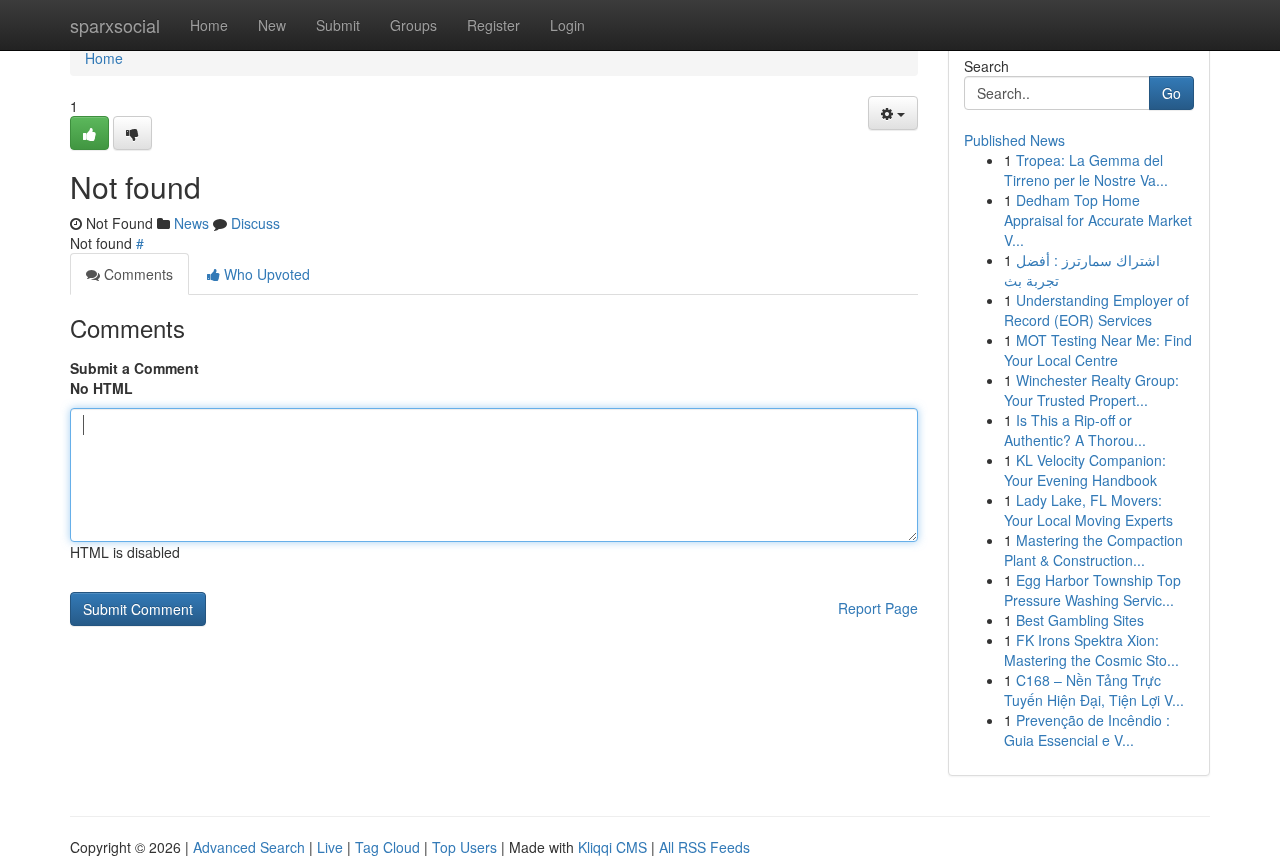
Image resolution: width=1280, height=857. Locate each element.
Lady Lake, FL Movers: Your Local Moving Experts (1088, 510)
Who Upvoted (265, 274)
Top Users (464, 847)
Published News (1014, 140)
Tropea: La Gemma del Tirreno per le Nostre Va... (1086, 170)
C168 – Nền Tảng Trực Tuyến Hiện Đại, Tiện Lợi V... (1094, 690)
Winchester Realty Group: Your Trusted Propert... (1091, 390)
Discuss (255, 223)
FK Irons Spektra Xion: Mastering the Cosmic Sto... (1091, 650)
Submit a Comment (134, 368)
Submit (338, 25)
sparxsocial (115, 25)
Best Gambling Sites (1080, 620)
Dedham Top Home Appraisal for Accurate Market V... (1098, 220)
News (191, 223)
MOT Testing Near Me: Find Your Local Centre (1098, 350)
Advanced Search (249, 847)
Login (567, 25)
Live (330, 847)
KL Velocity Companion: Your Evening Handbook (1085, 470)
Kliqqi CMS (612, 847)
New (272, 25)
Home (209, 25)
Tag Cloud (387, 847)
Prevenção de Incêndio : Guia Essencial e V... (1087, 730)
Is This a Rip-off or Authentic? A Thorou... (1075, 430)
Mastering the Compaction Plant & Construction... (1093, 550)
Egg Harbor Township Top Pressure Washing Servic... (1092, 590)
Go (1171, 93)
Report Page (878, 608)
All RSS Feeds (704, 847)
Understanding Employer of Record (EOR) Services (1096, 310)
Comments (136, 274)
